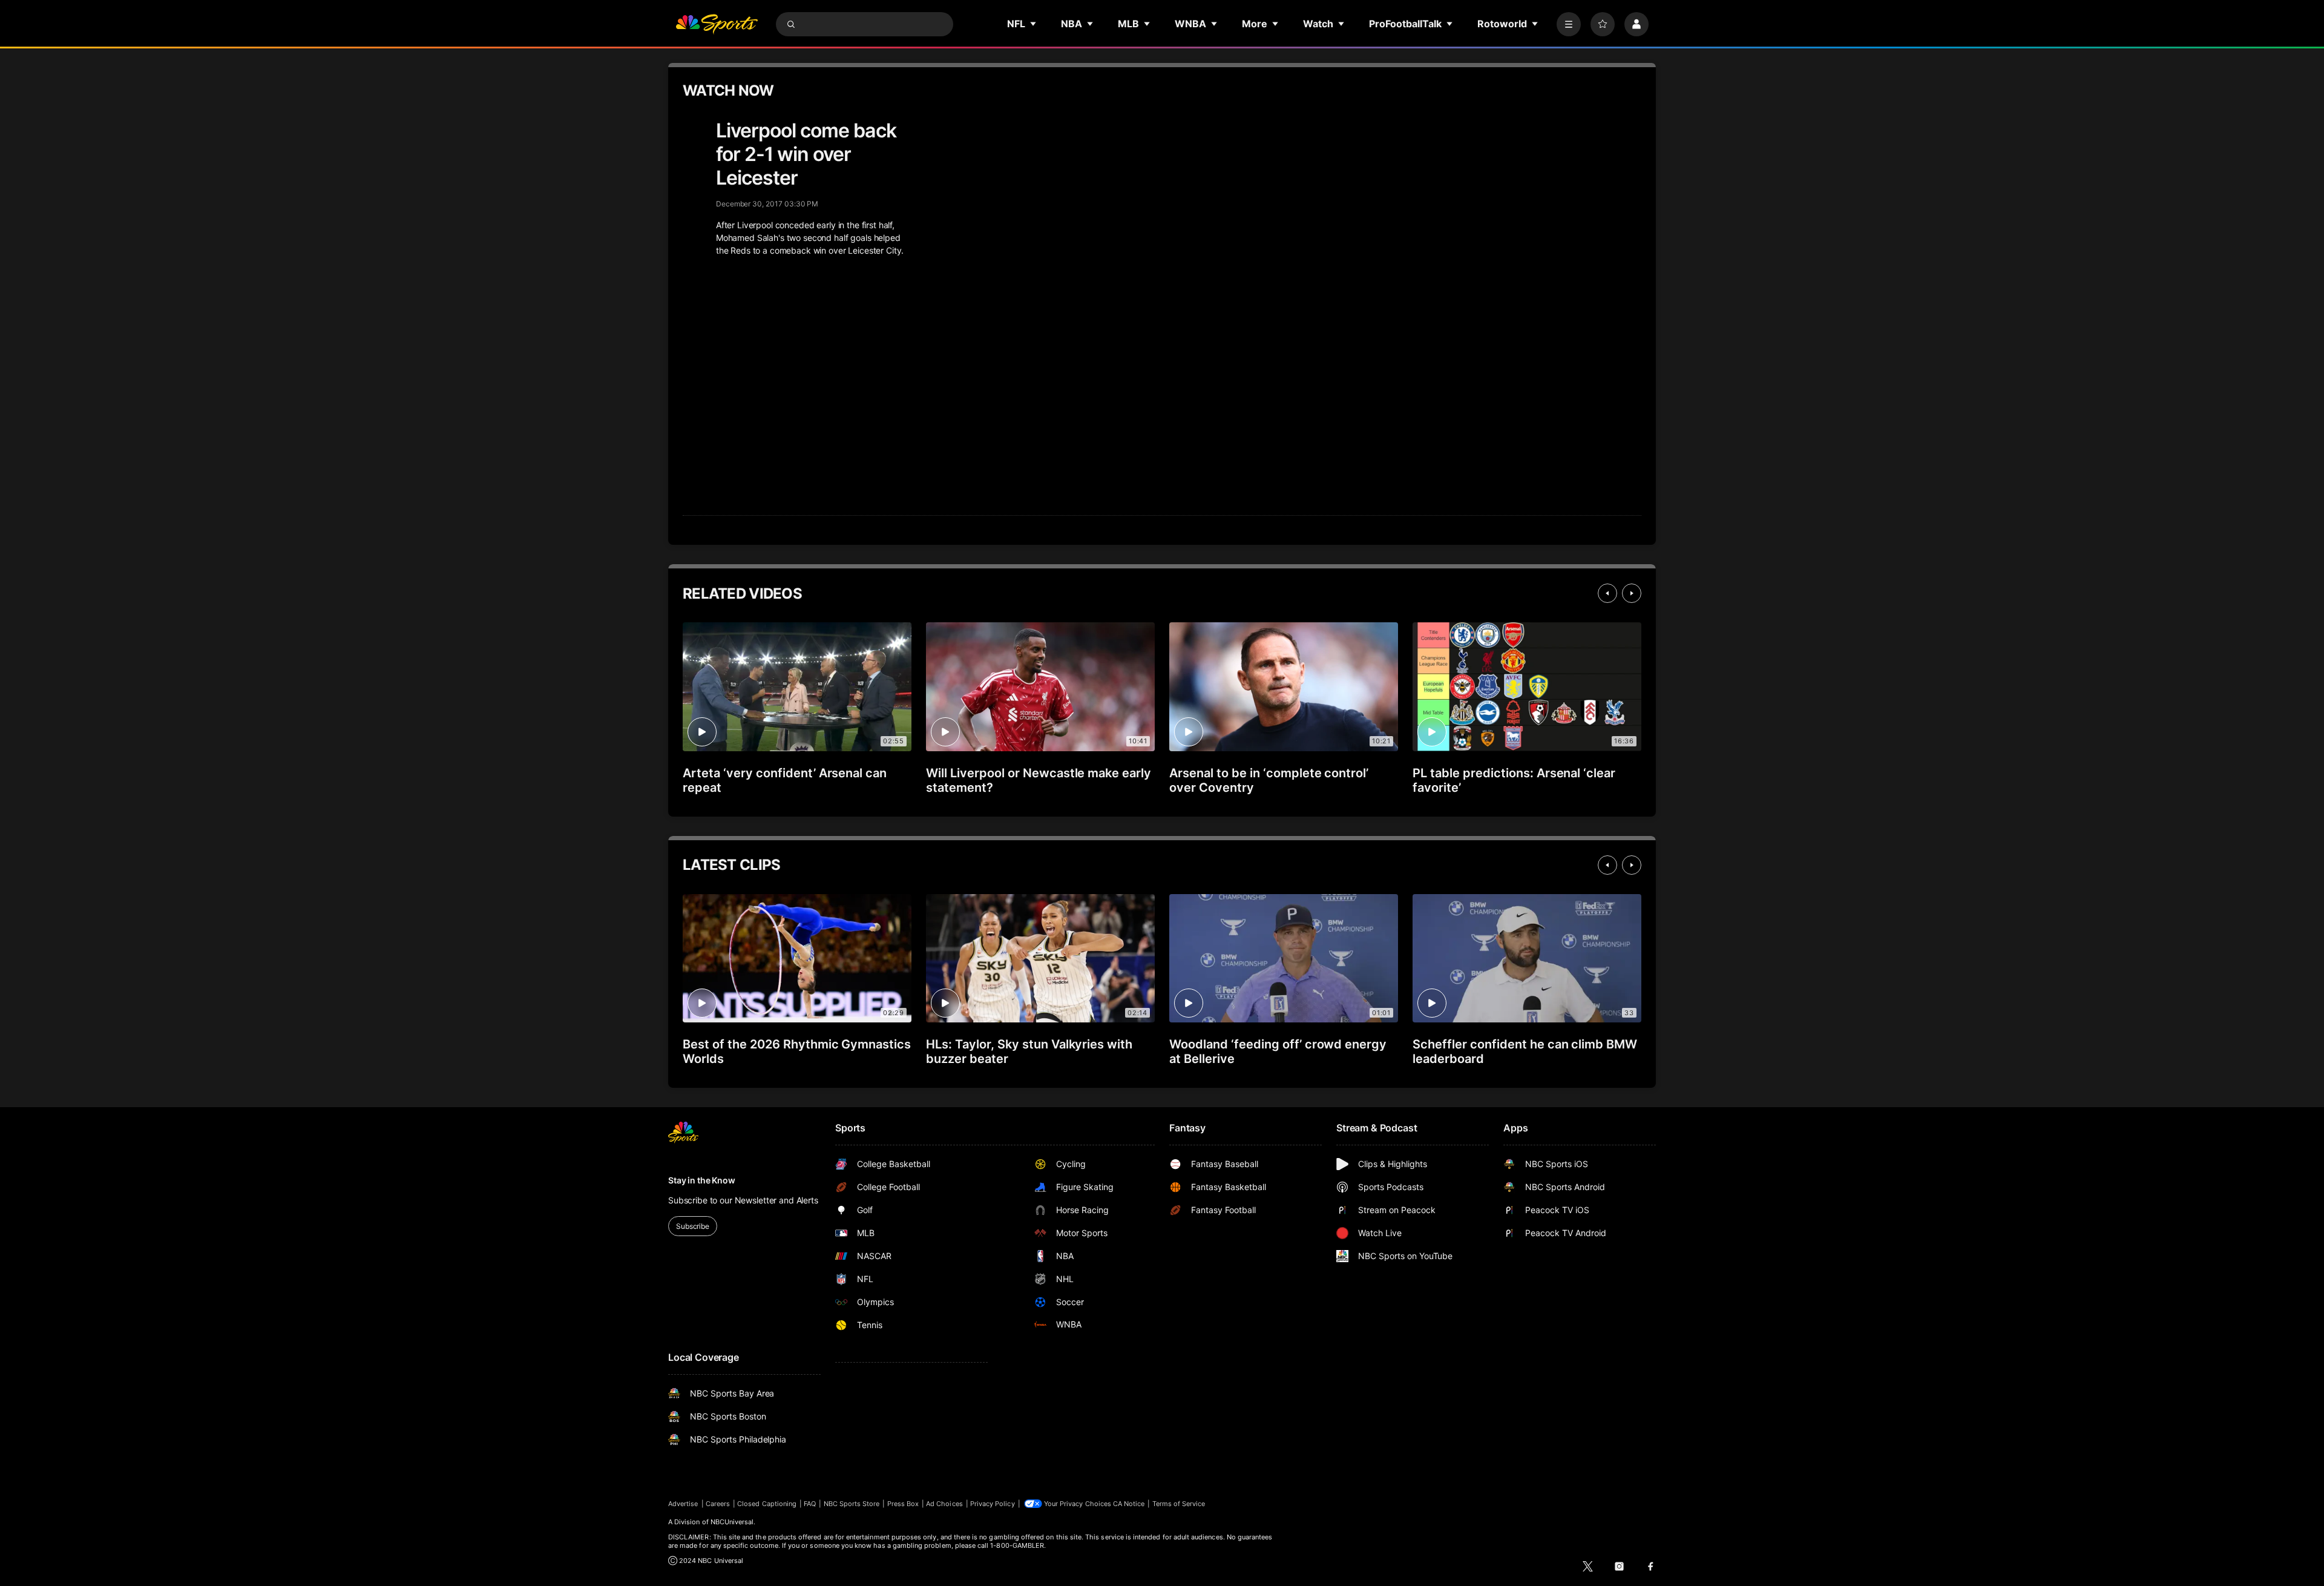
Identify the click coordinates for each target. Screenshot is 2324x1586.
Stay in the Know (702, 1180)
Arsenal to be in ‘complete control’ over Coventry (1269, 780)
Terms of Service (1179, 1504)
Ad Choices (944, 1504)
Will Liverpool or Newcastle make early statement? (1039, 780)
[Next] (1632, 593)
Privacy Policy (993, 1504)
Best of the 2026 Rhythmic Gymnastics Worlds (797, 1051)
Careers (718, 1504)
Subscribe (693, 1226)
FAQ (810, 1504)
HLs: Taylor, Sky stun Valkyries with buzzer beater (1029, 1051)
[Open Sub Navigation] (1034, 24)
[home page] (717, 24)
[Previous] (1607, 593)
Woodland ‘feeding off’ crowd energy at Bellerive (1278, 1051)
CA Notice (1129, 1504)
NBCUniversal (732, 1522)
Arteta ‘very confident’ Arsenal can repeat (785, 780)
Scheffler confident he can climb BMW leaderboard (1525, 1051)
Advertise (683, 1504)
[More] (1569, 24)
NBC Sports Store (852, 1504)
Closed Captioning (767, 1504)
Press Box (903, 1504)
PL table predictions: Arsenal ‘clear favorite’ (1514, 780)
